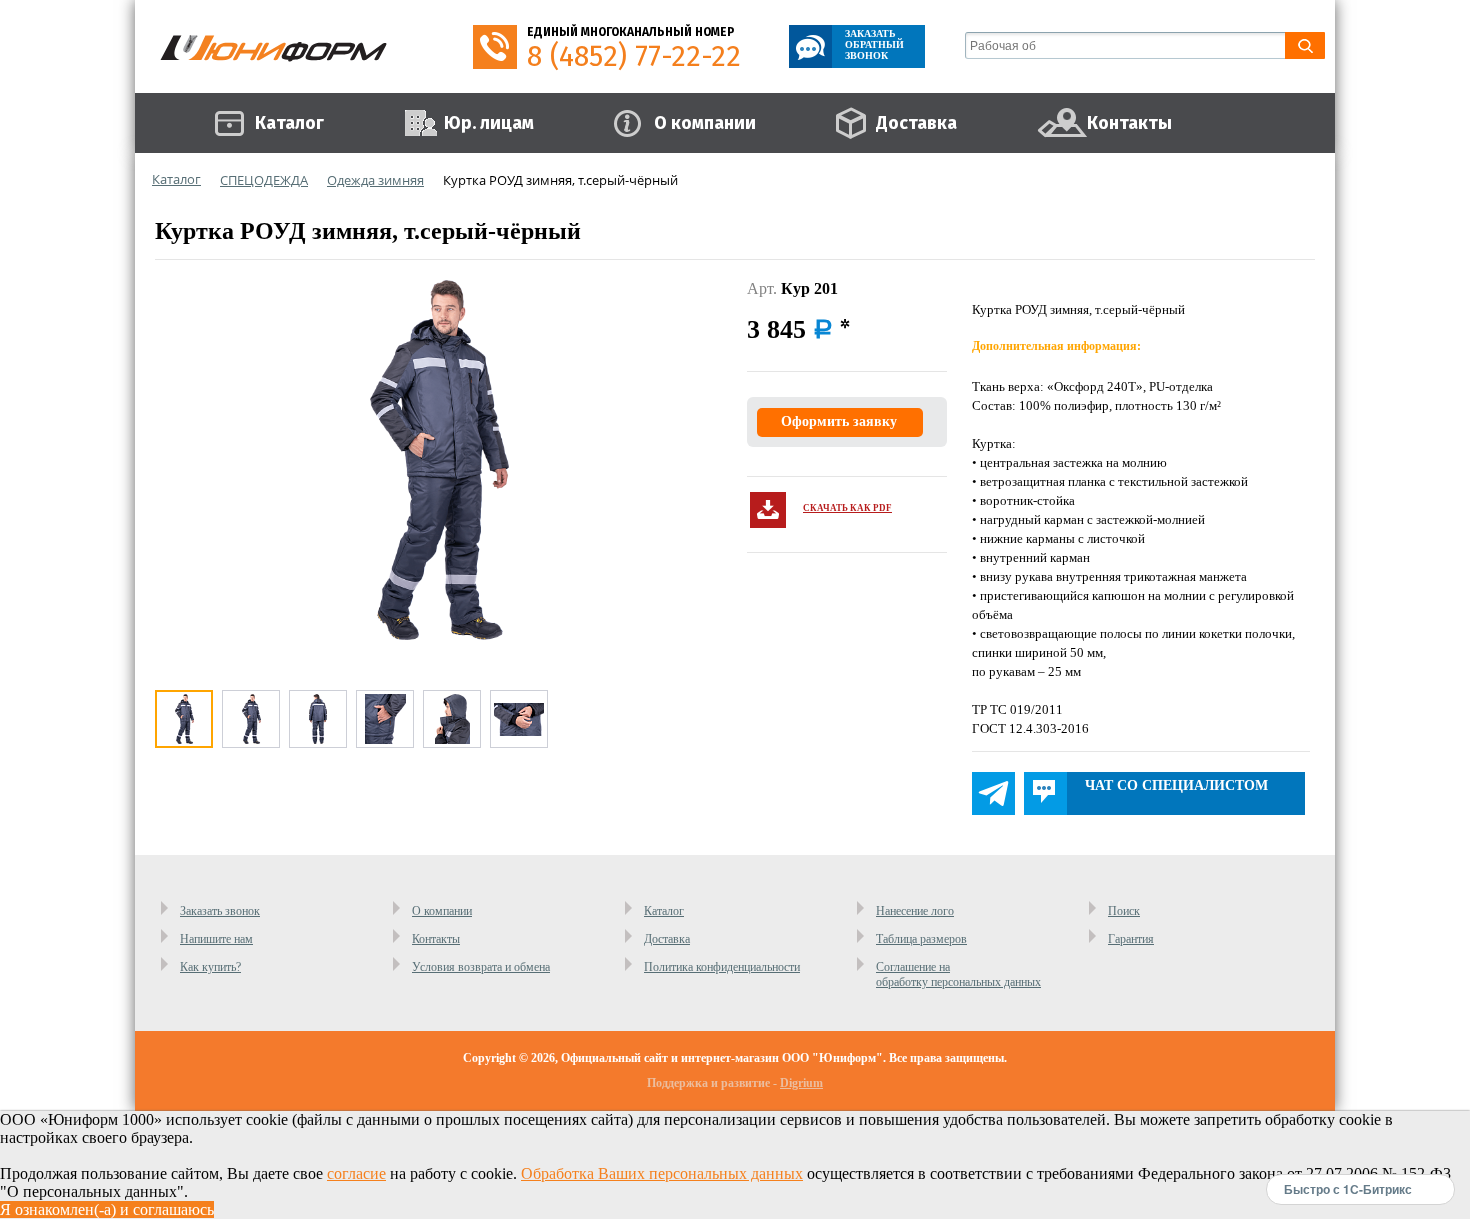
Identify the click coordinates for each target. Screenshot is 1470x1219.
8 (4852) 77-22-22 (634, 56)
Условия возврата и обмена (481, 967)
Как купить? (210, 967)
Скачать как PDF (847, 508)
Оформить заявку (839, 421)
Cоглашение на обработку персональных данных (958, 974)
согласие (356, 1173)
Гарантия (1131, 939)
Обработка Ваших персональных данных (662, 1173)
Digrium (801, 1083)
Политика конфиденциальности (722, 967)
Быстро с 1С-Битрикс (1348, 1189)
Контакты (436, 939)
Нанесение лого (915, 911)
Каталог (664, 911)
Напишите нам (216, 939)
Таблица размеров (921, 939)
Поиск (1124, 911)
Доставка (667, 939)
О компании (442, 911)
